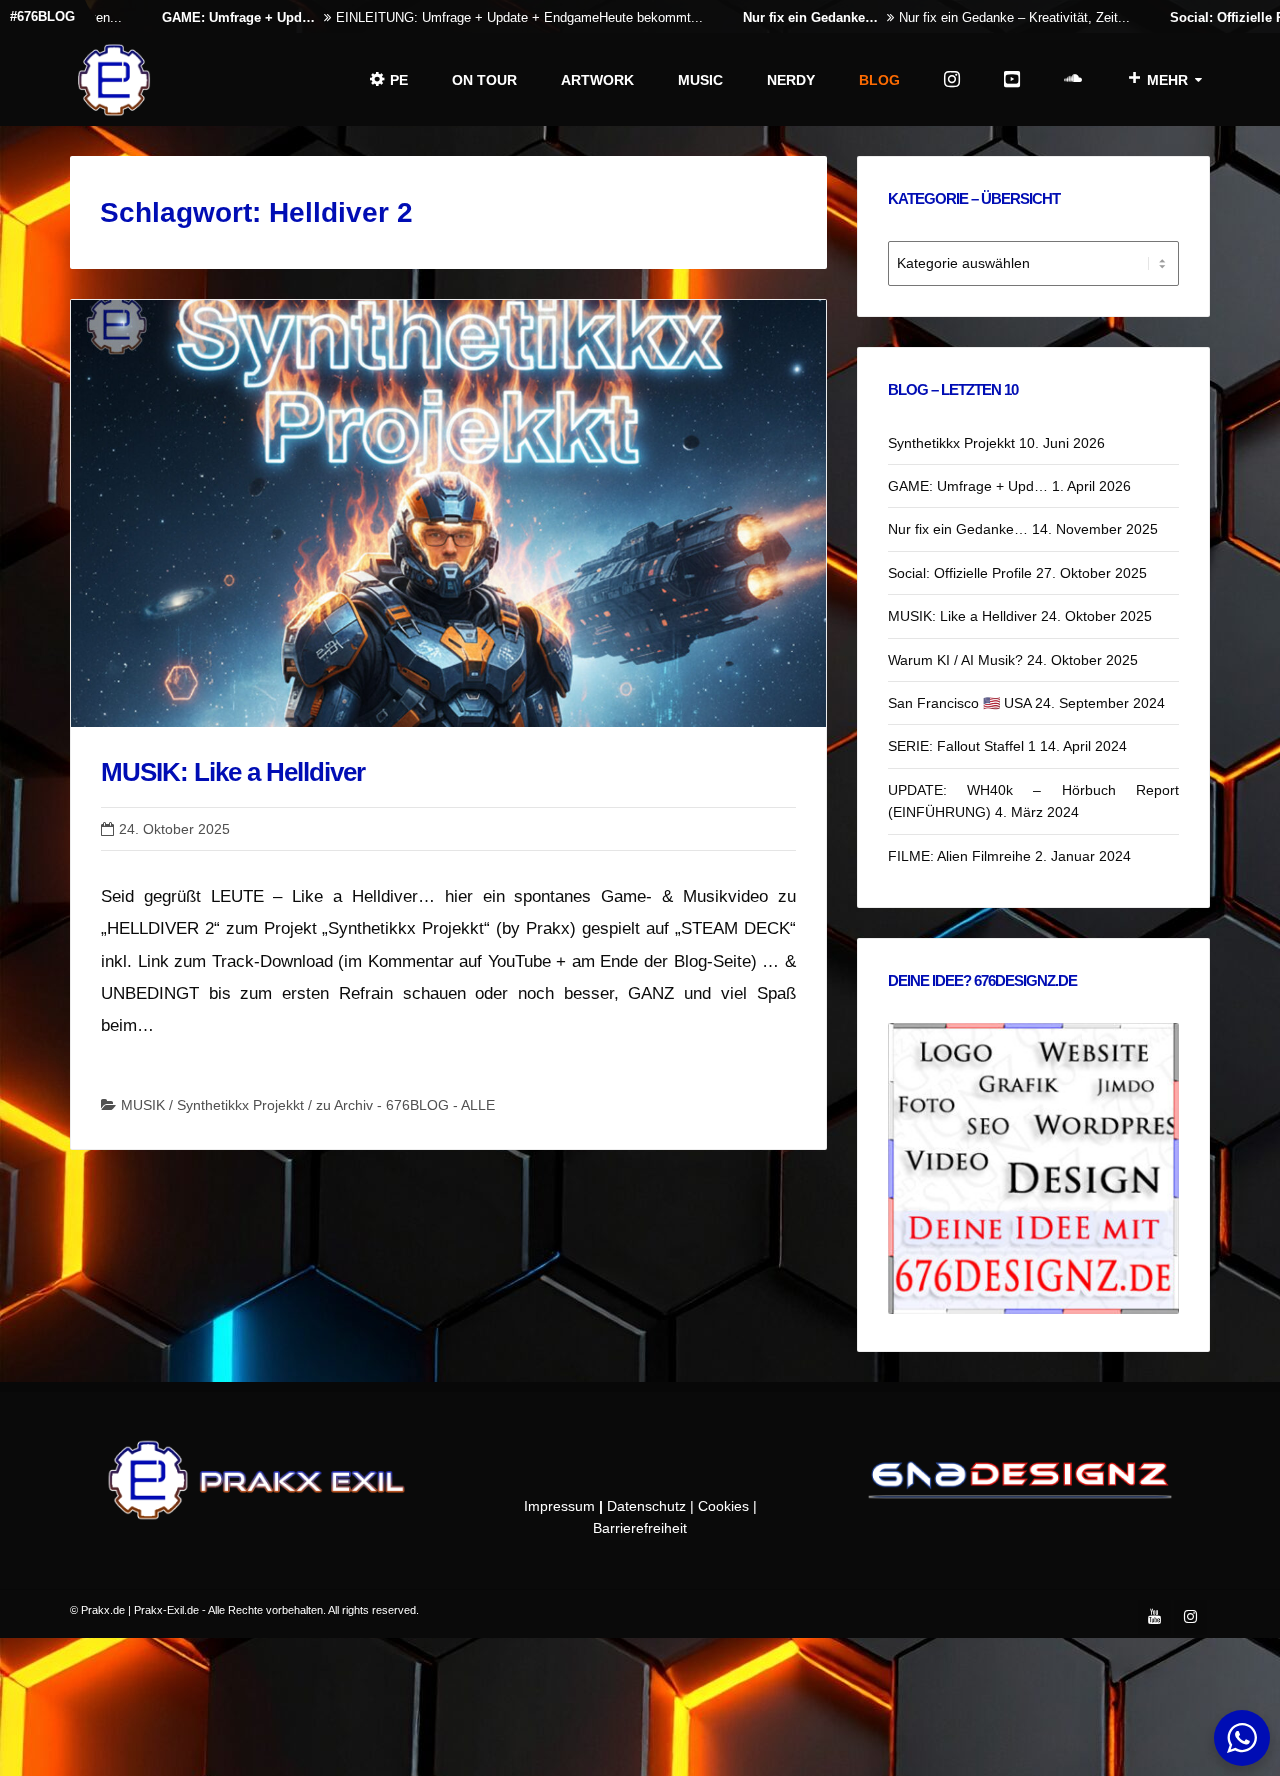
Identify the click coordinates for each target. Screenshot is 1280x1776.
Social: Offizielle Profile (1183, 17)
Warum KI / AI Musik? (955, 660)
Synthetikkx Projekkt (240, 1105)
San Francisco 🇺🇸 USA (959, 703)
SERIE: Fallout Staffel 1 (962, 746)
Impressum (559, 1506)
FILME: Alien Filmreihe (959, 856)
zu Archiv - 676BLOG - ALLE (405, 1105)
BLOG (879, 80)
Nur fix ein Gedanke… (750, 17)
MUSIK (143, 1105)
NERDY (791, 80)
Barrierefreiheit (640, 1528)
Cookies (723, 1506)
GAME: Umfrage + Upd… (178, 17)
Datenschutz (646, 1506)
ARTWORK (597, 80)
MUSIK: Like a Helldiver (233, 772)
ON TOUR (484, 80)
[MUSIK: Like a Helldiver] (448, 513)
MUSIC (700, 80)
